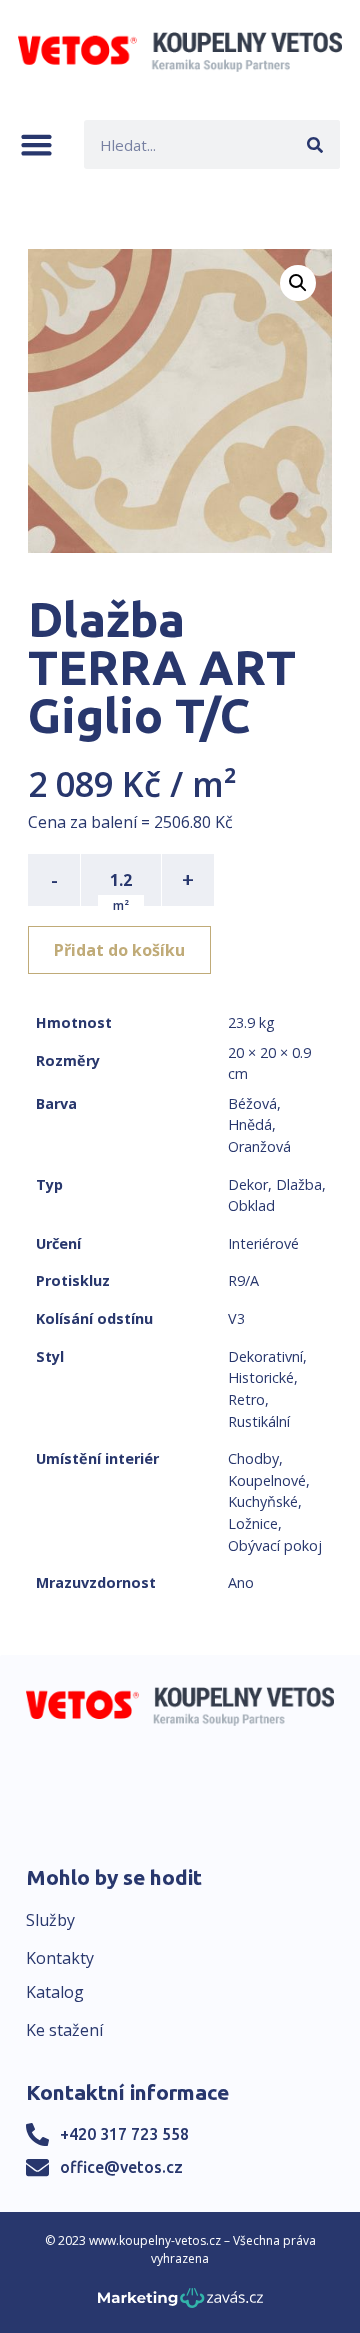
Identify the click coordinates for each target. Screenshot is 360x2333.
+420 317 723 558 (124, 2134)
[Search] (315, 144)
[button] (36, 144)
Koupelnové (267, 1480)
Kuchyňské (263, 1501)
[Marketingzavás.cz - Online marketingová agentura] (180, 2303)
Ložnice (253, 1523)
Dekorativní (265, 1356)
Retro (246, 1399)
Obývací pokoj (275, 1545)
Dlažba (299, 1184)
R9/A (243, 1280)
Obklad (251, 1205)
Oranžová (259, 1146)
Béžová (252, 1103)
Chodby (253, 1458)
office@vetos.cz (121, 2167)
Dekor (248, 1184)
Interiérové (263, 1243)
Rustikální (259, 1421)
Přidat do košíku (119, 950)
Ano (241, 1582)
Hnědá (250, 1124)
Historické (261, 1377)
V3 (236, 1318)
